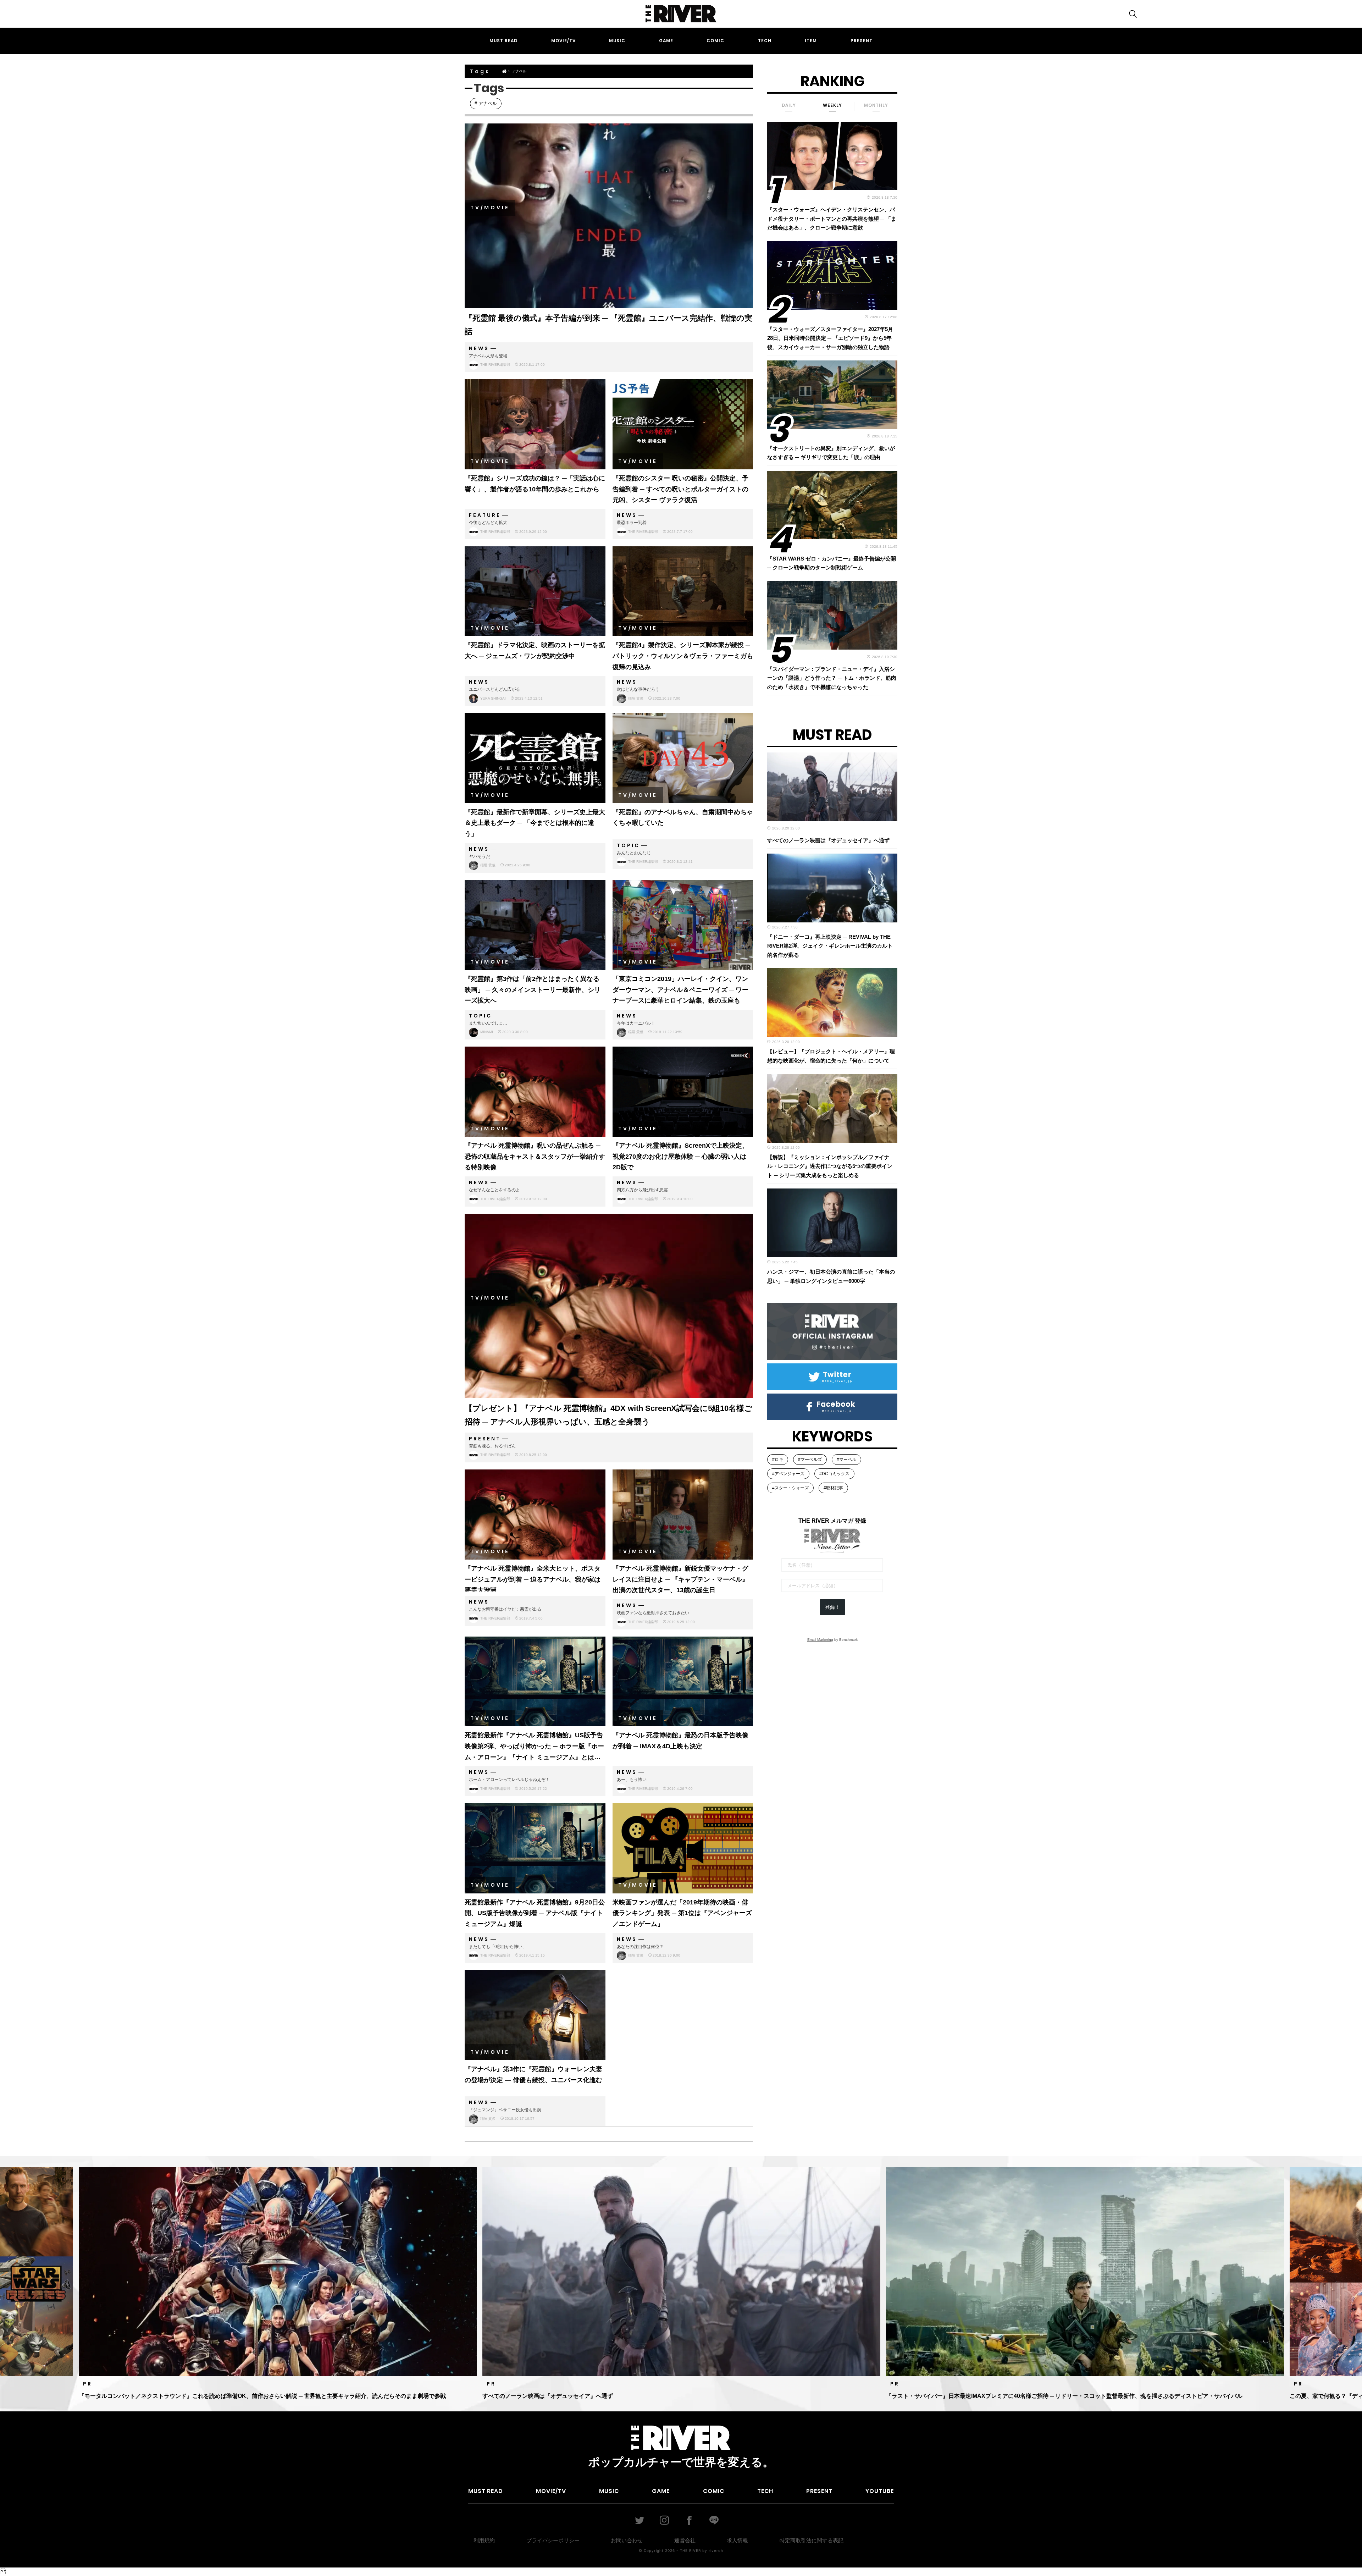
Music (617, 41)
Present (862, 41)
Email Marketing (820, 1640)
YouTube (880, 2491)
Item (811, 41)
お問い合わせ (627, 2540)
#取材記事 (833, 1488)
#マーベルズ (810, 1460)
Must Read (503, 41)
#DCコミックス (834, 1474)
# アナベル (486, 103)
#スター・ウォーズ (790, 1488)
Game (666, 41)
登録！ (832, 1607)
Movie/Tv (563, 41)
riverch (716, 2550)
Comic (715, 41)
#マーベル (846, 1460)
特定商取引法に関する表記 (812, 2540)
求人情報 (737, 2540)
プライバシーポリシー (553, 2540)
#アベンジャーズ (788, 1474)
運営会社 (685, 2540)
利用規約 (484, 2540)
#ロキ (778, 1460)
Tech (765, 41)
